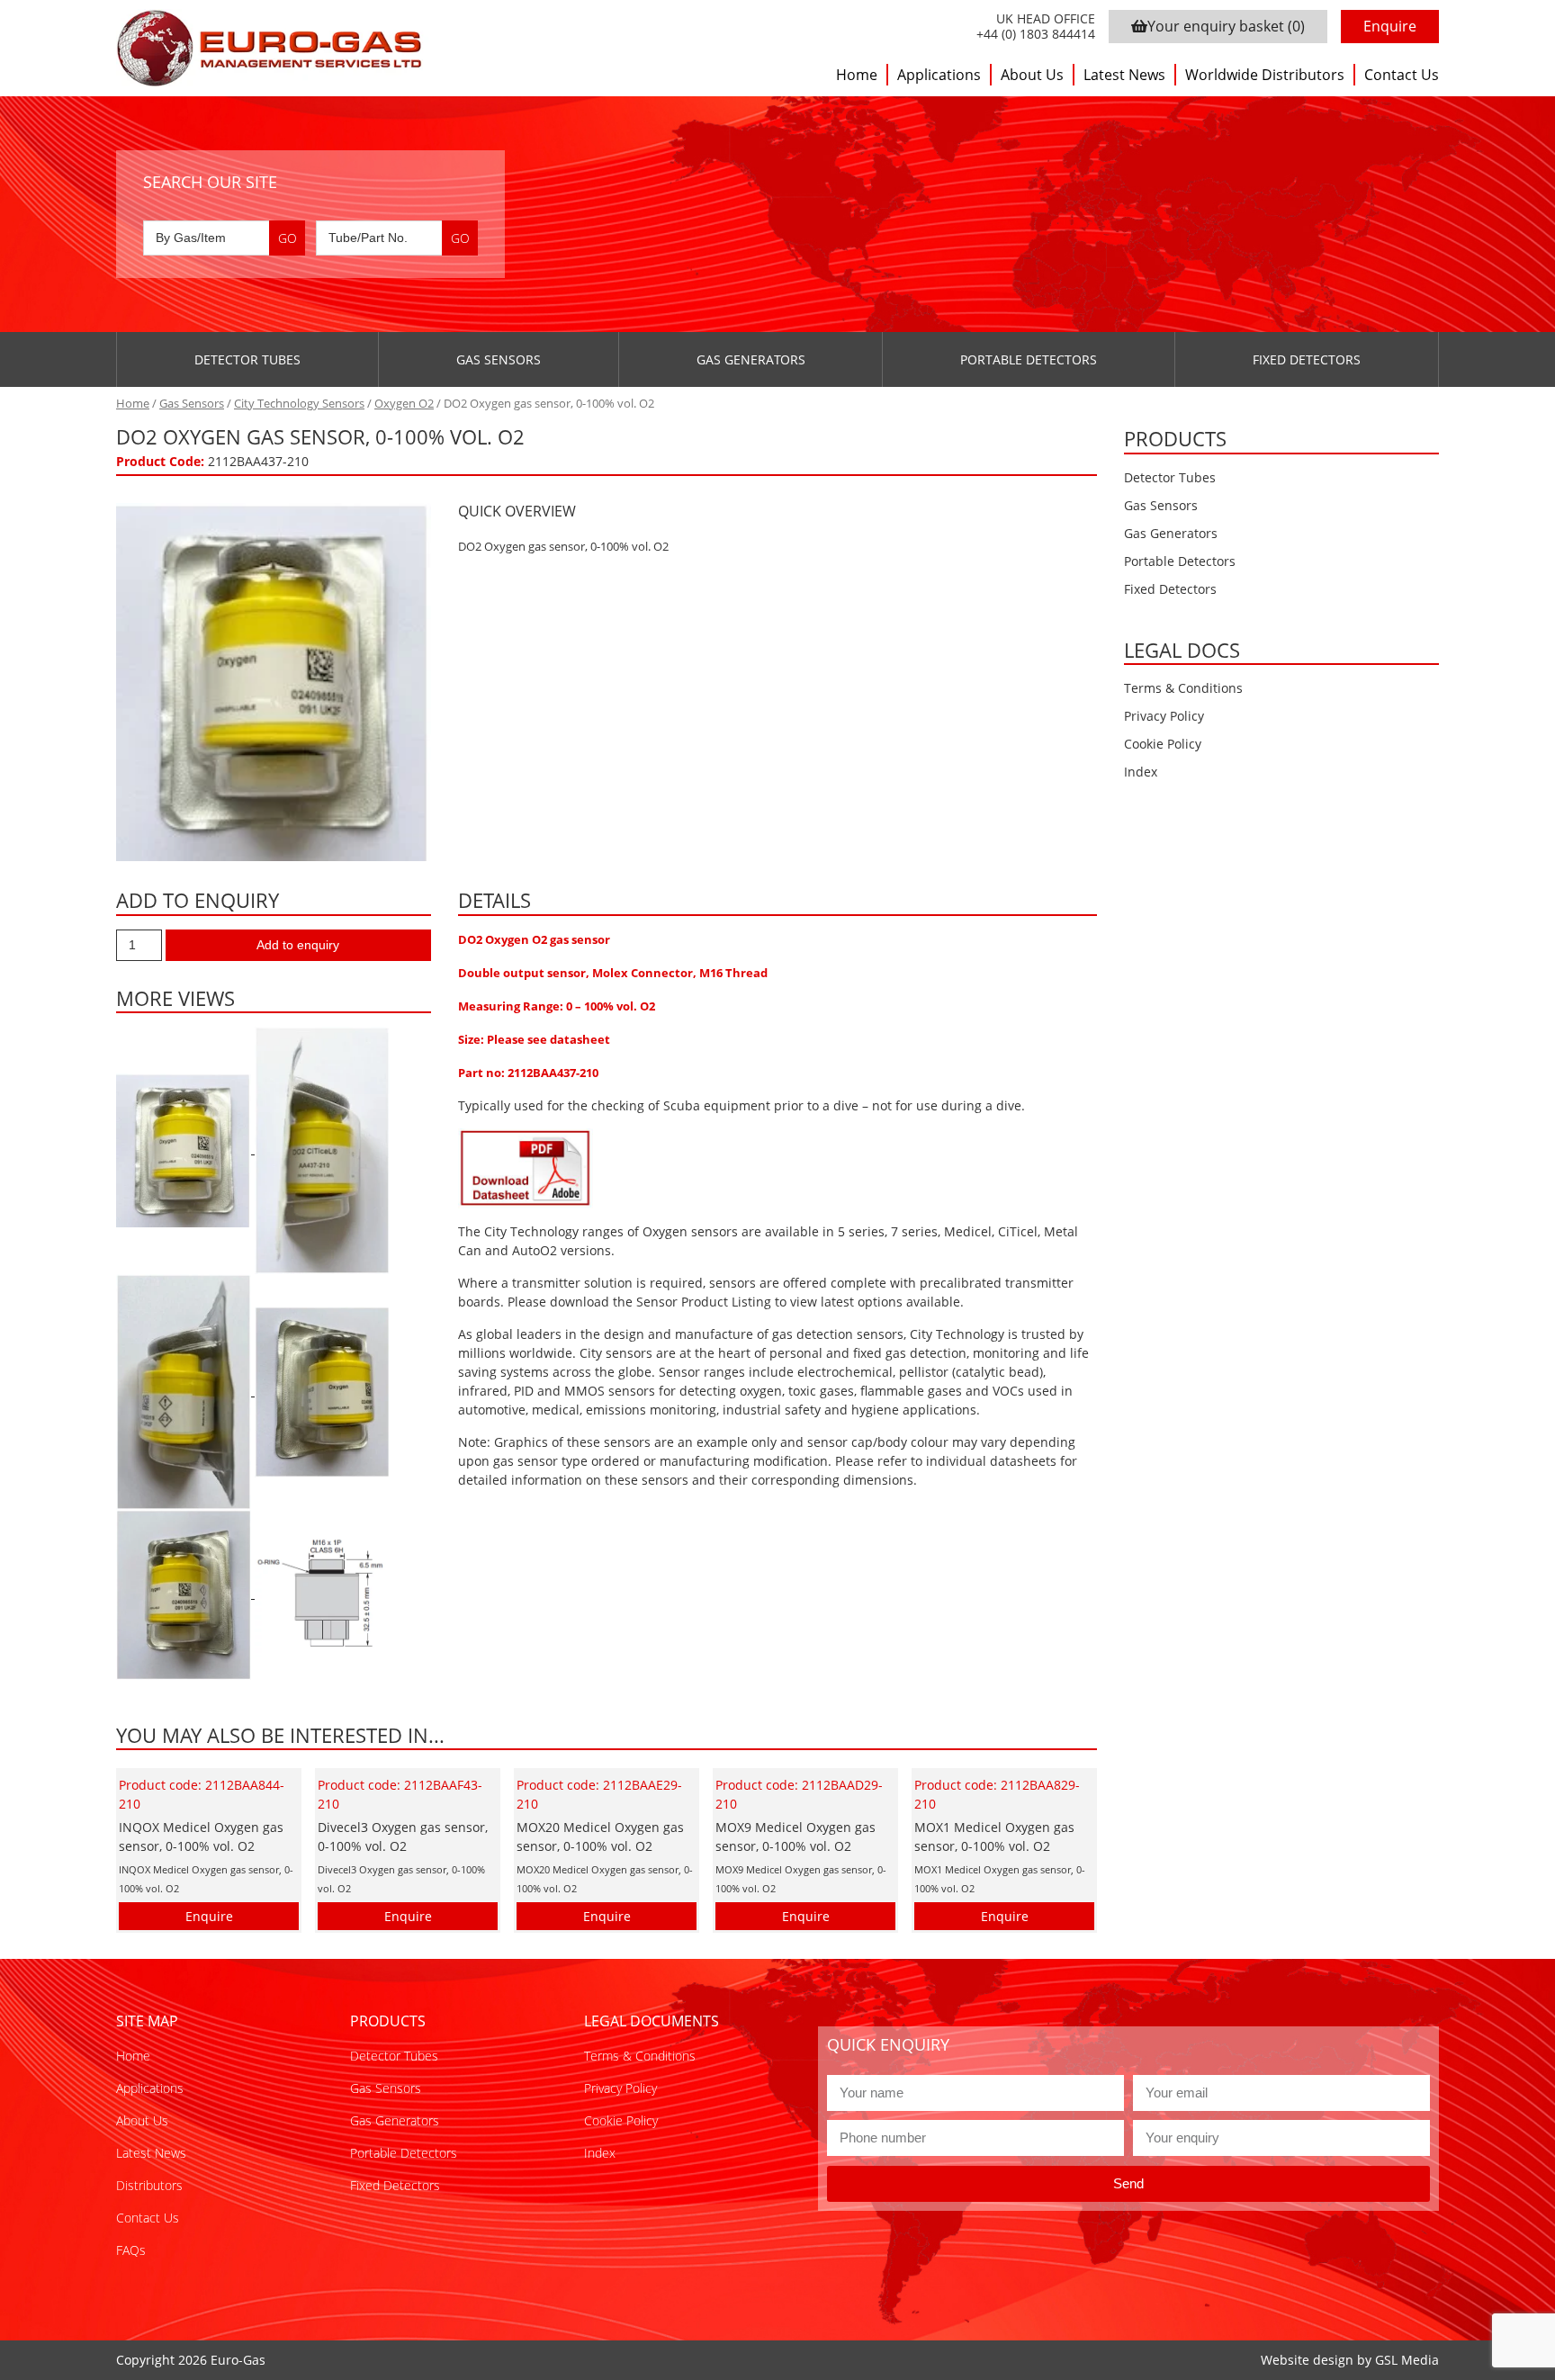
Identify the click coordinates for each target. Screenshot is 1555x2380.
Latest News (1124, 75)
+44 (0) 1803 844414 (1036, 35)
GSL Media (1407, 2360)
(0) (1226, 26)
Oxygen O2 (404, 403)
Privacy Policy (1164, 716)
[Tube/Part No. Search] (397, 238)
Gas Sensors (499, 359)
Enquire (1390, 26)
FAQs (131, 2250)
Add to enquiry (298, 945)
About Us (1032, 75)
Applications (939, 75)
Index (1141, 772)
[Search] (287, 238)
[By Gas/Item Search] (224, 238)
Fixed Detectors (1307, 359)
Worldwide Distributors (1265, 75)
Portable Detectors (1029, 359)
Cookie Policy (1163, 744)
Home (857, 75)
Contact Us (1402, 75)
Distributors (149, 2185)
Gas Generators (751, 359)
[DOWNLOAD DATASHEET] (526, 1167)
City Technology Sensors (299, 403)
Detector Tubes (247, 359)
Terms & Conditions (1183, 688)
